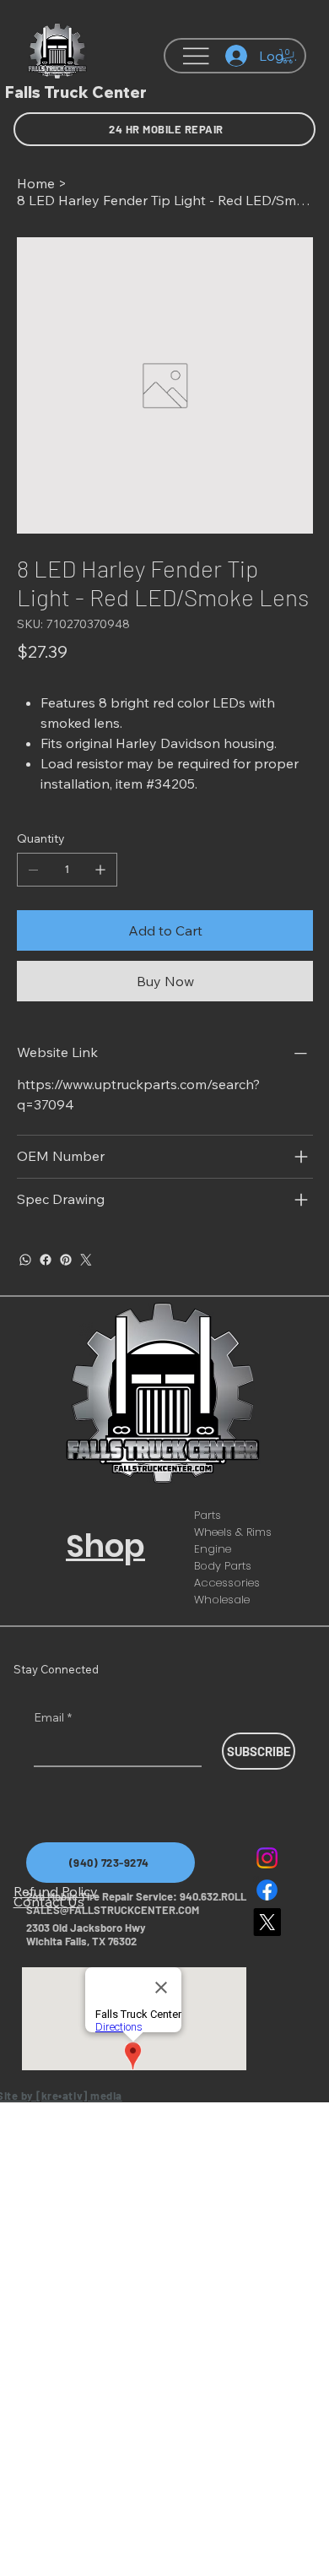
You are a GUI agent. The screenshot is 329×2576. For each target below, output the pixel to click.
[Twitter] (86, 1260)
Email (53, 1717)
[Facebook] (46, 1260)
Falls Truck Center (76, 92)
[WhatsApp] (25, 1260)
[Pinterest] (66, 1260)
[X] (267, 1922)
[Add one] (100, 870)
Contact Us (49, 1901)
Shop (105, 1546)
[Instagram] (267, 1858)
